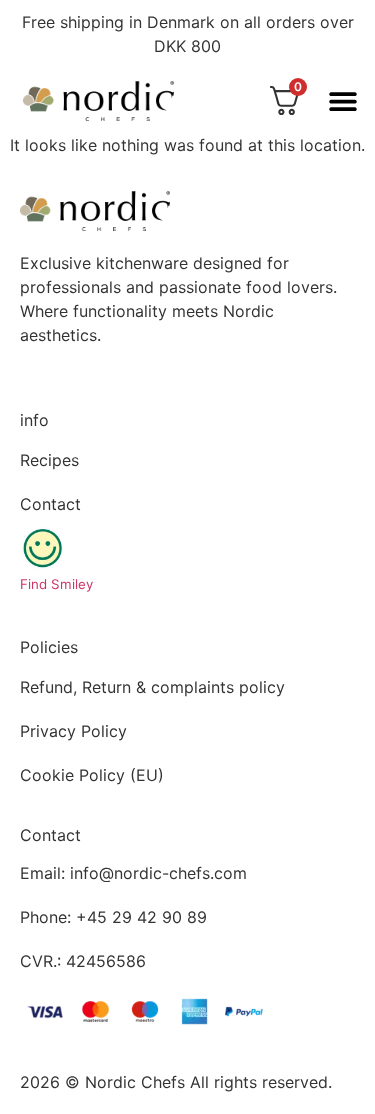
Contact (50, 504)
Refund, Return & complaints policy (152, 687)
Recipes (49, 460)
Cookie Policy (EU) (92, 775)
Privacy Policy (73, 731)
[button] (342, 100)
